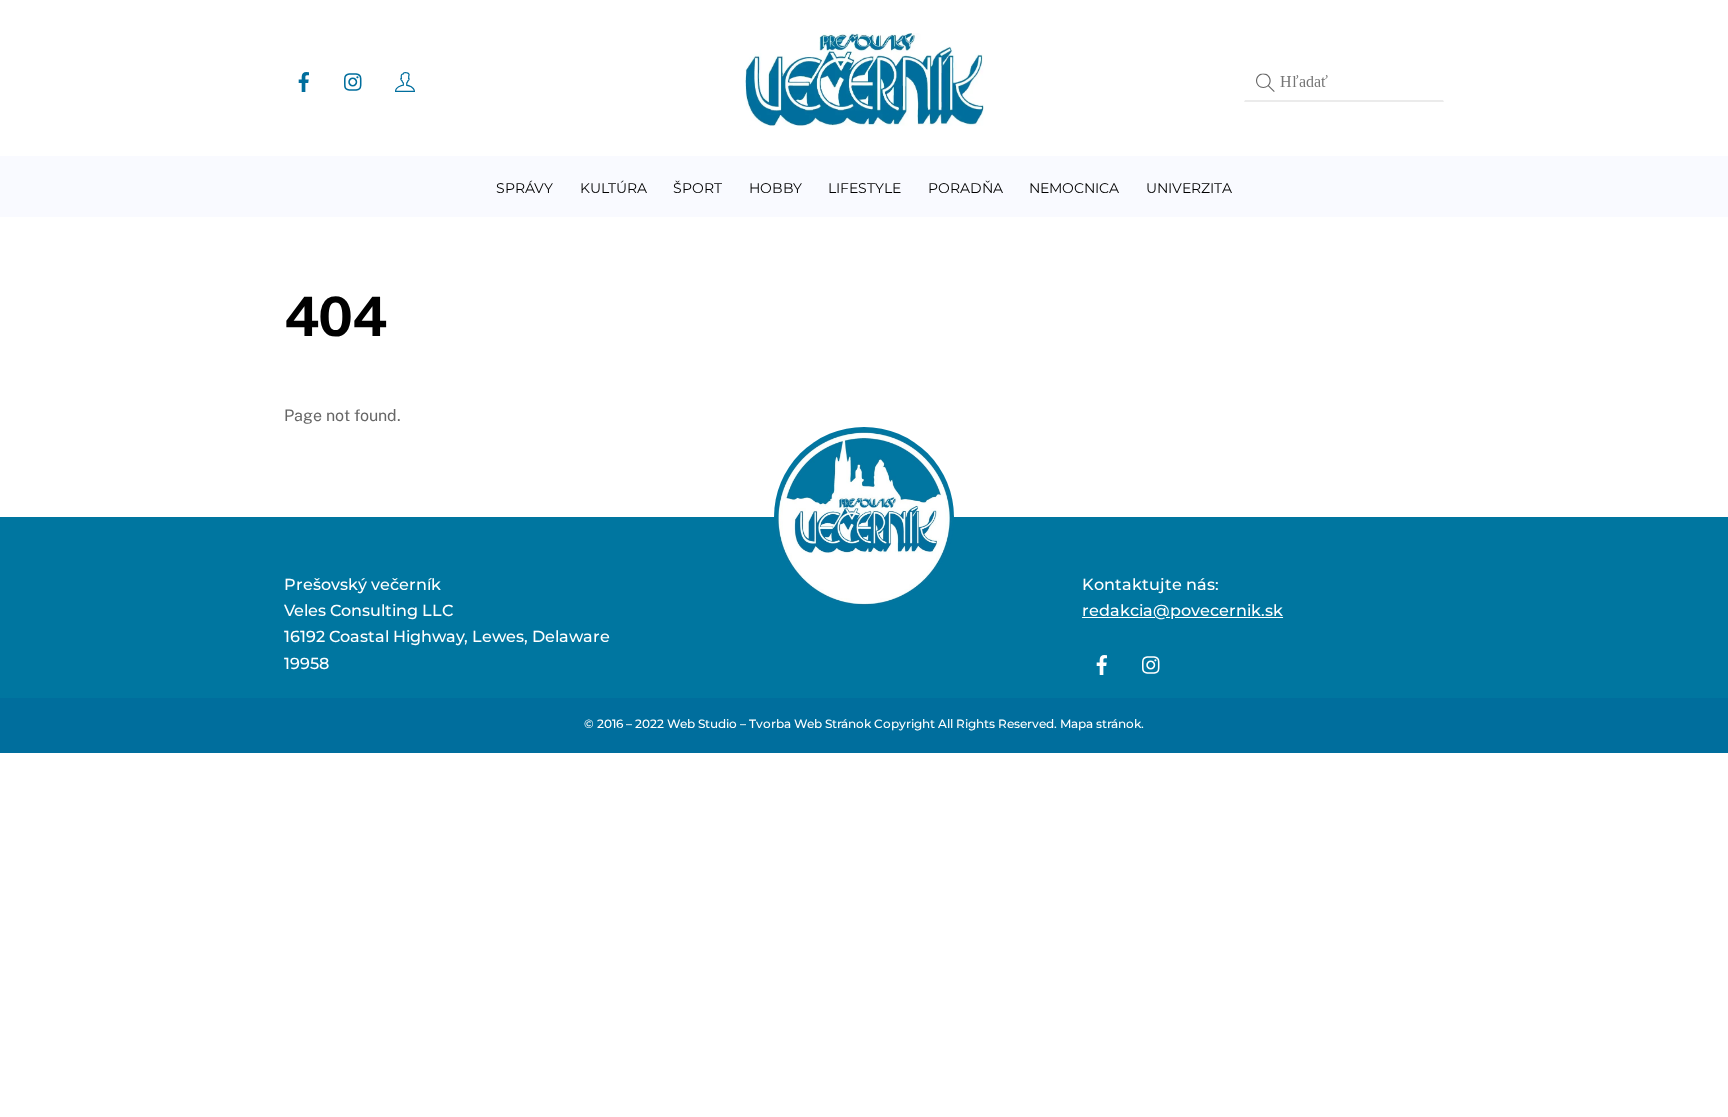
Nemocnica (1074, 188)
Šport (697, 188)
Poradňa (965, 188)
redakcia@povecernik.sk (1182, 610)
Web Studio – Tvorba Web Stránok (769, 723)
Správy (524, 188)
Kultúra (613, 188)
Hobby (775, 188)
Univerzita (1189, 188)
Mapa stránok (1100, 723)
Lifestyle (864, 188)
